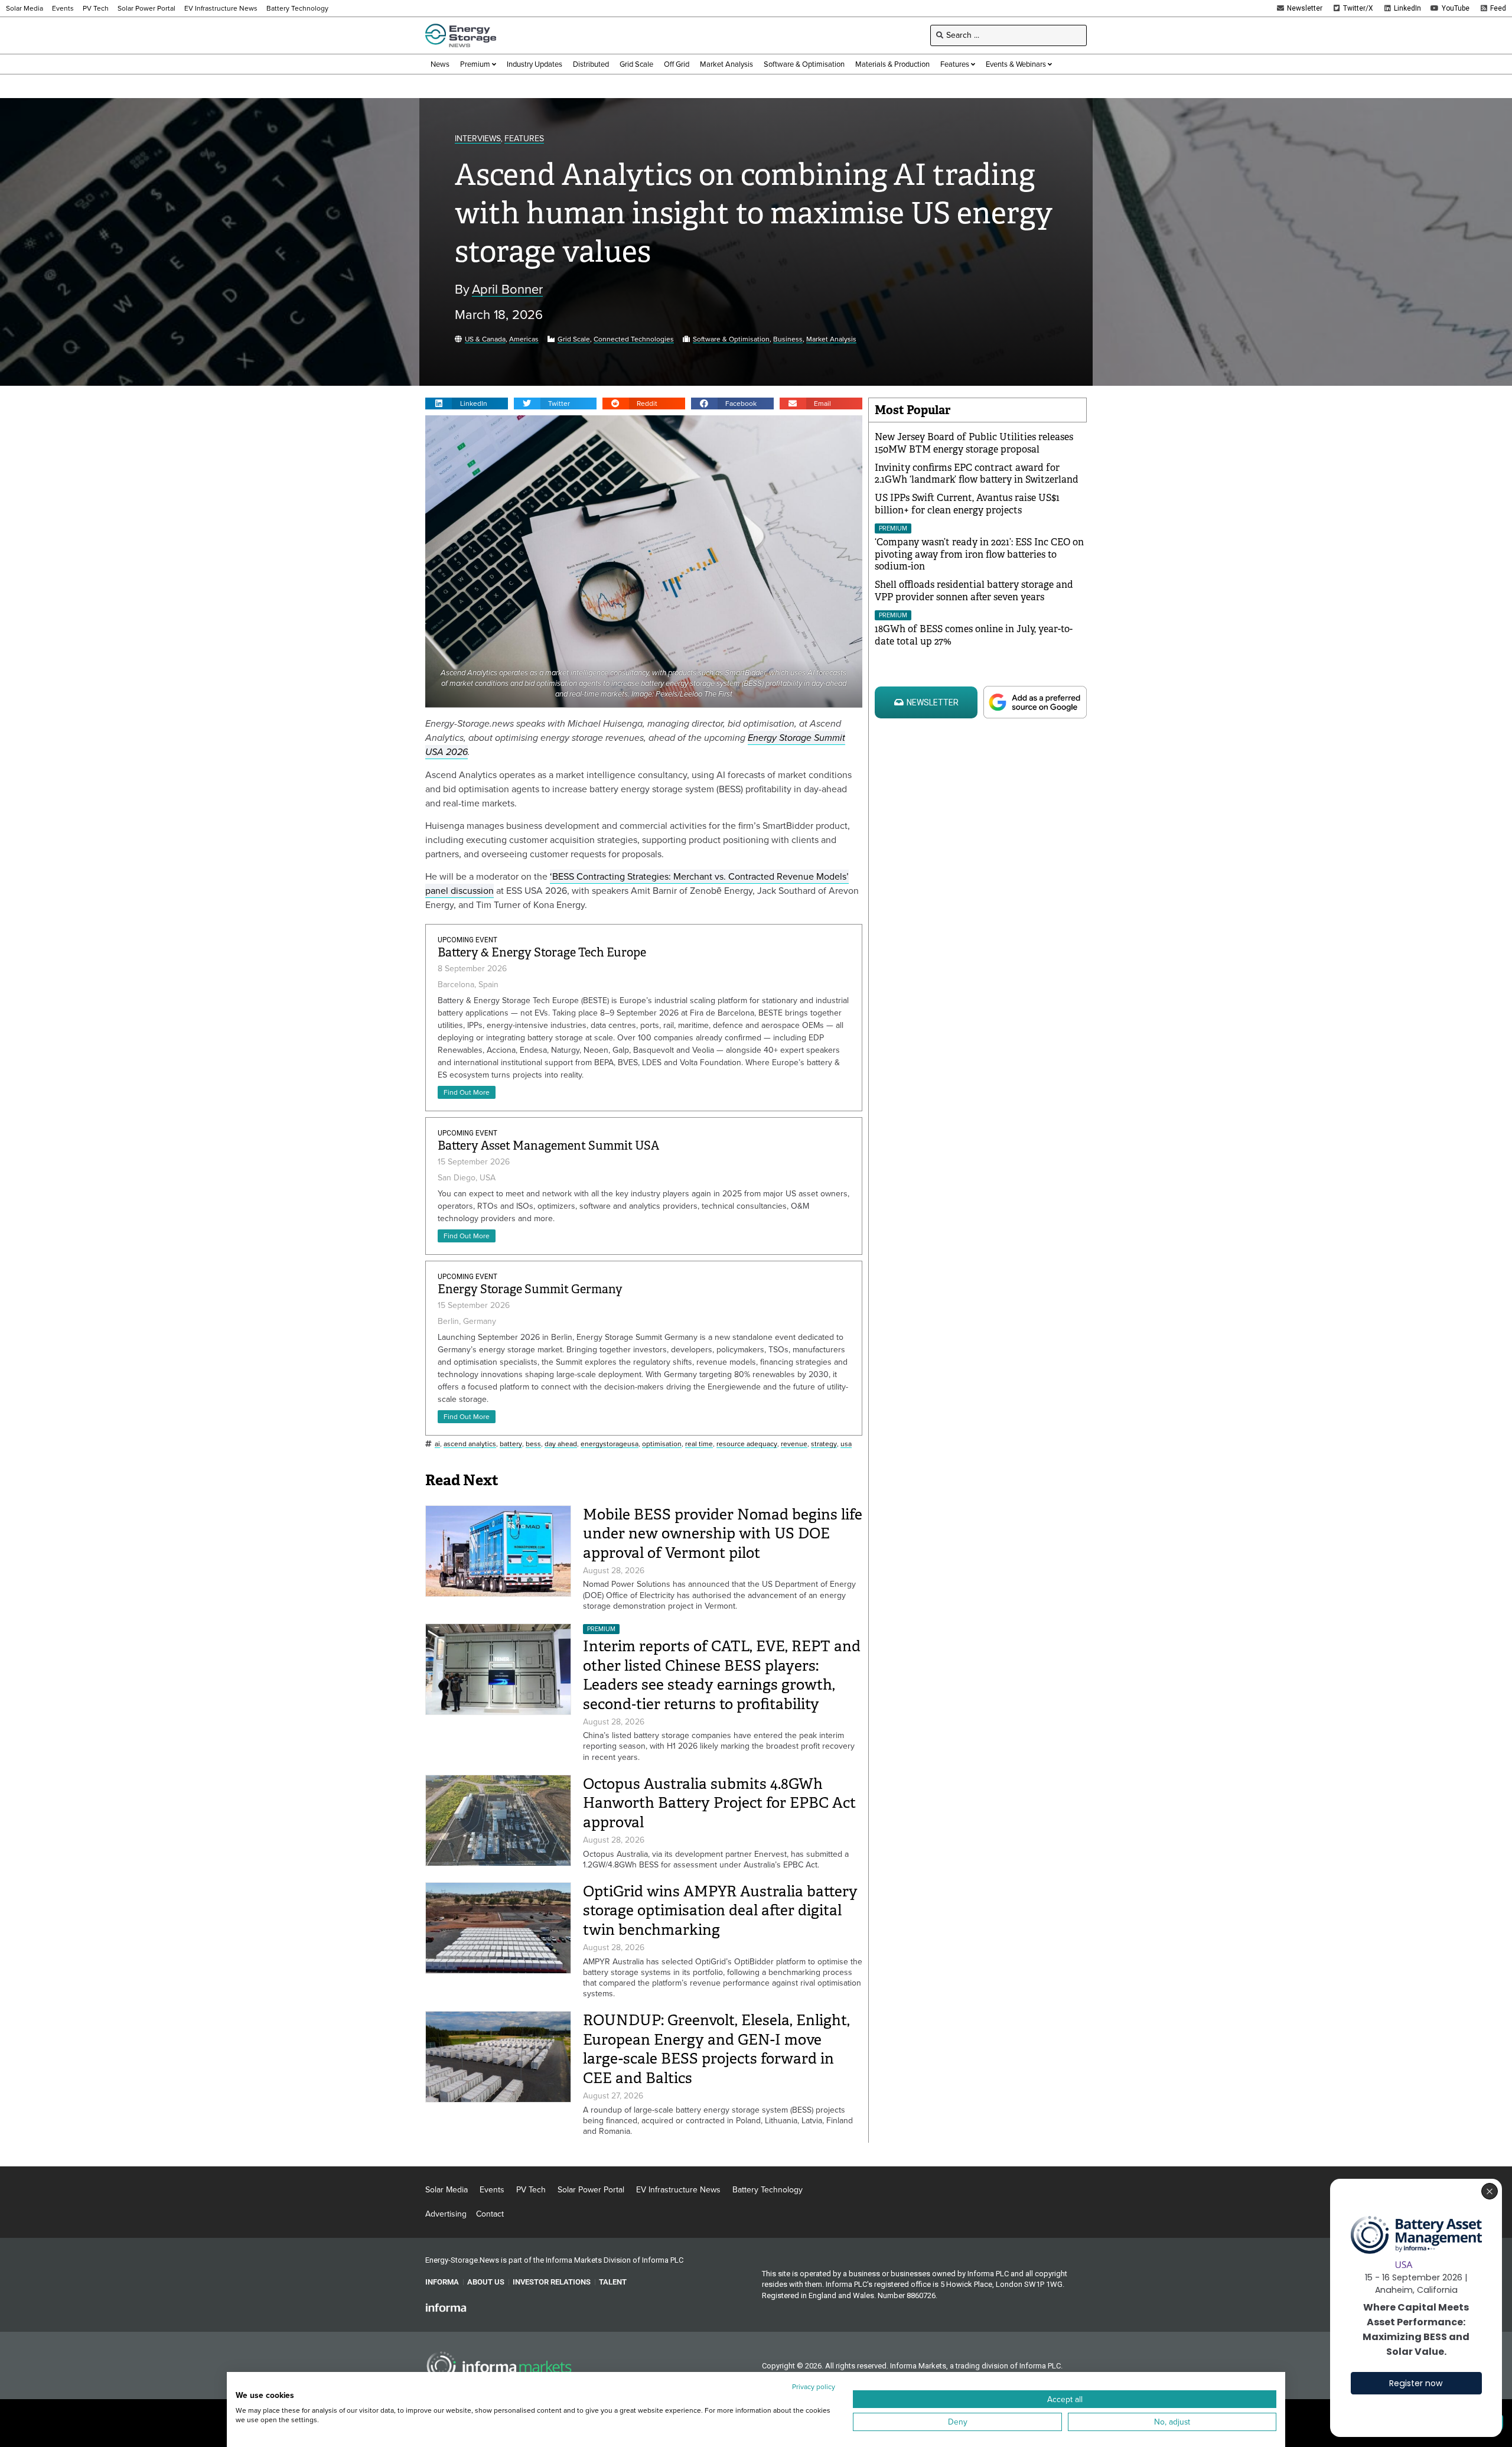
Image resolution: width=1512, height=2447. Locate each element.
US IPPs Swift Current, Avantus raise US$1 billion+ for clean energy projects (967, 504)
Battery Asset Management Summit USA (548, 1146)
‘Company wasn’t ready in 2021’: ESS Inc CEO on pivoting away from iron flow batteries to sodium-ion (979, 554)
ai (437, 1444)
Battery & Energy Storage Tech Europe (542, 953)
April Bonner (507, 290)
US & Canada (485, 339)
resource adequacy (747, 1444)
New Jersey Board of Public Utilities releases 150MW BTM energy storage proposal (974, 443)
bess (533, 1444)
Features (524, 139)
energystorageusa (610, 1444)
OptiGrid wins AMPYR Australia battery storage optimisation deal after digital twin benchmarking (720, 1911)
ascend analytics (470, 1444)
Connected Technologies (634, 339)
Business (788, 339)
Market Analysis (831, 339)
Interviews (478, 139)
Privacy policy (814, 2387)
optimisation (662, 1444)
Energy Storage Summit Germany (530, 1289)
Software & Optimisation (731, 339)
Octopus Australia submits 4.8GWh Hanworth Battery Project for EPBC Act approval (719, 1803)
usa (846, 1444)
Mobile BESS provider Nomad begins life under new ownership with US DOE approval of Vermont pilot (723, 1534)
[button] (467, 404)
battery (511, 1444)
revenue (794, 1444)
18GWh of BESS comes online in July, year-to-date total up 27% (974, 635)
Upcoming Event (467, 940)
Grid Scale (574, 339)
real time (699, 1444)
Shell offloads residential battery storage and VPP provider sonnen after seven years (974, 591)
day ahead (561, 1444)
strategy (824, 1444)
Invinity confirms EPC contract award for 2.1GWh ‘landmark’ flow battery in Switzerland (977, 474)
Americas (524, 339)
